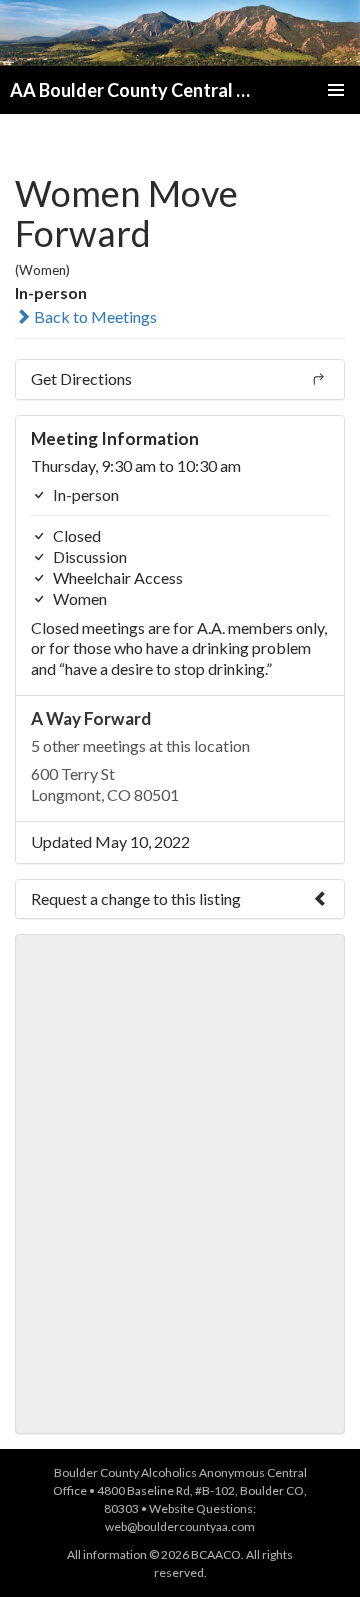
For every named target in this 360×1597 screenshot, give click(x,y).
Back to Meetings (94, 316)
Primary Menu (336, 90)
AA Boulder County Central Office (137, 90)
